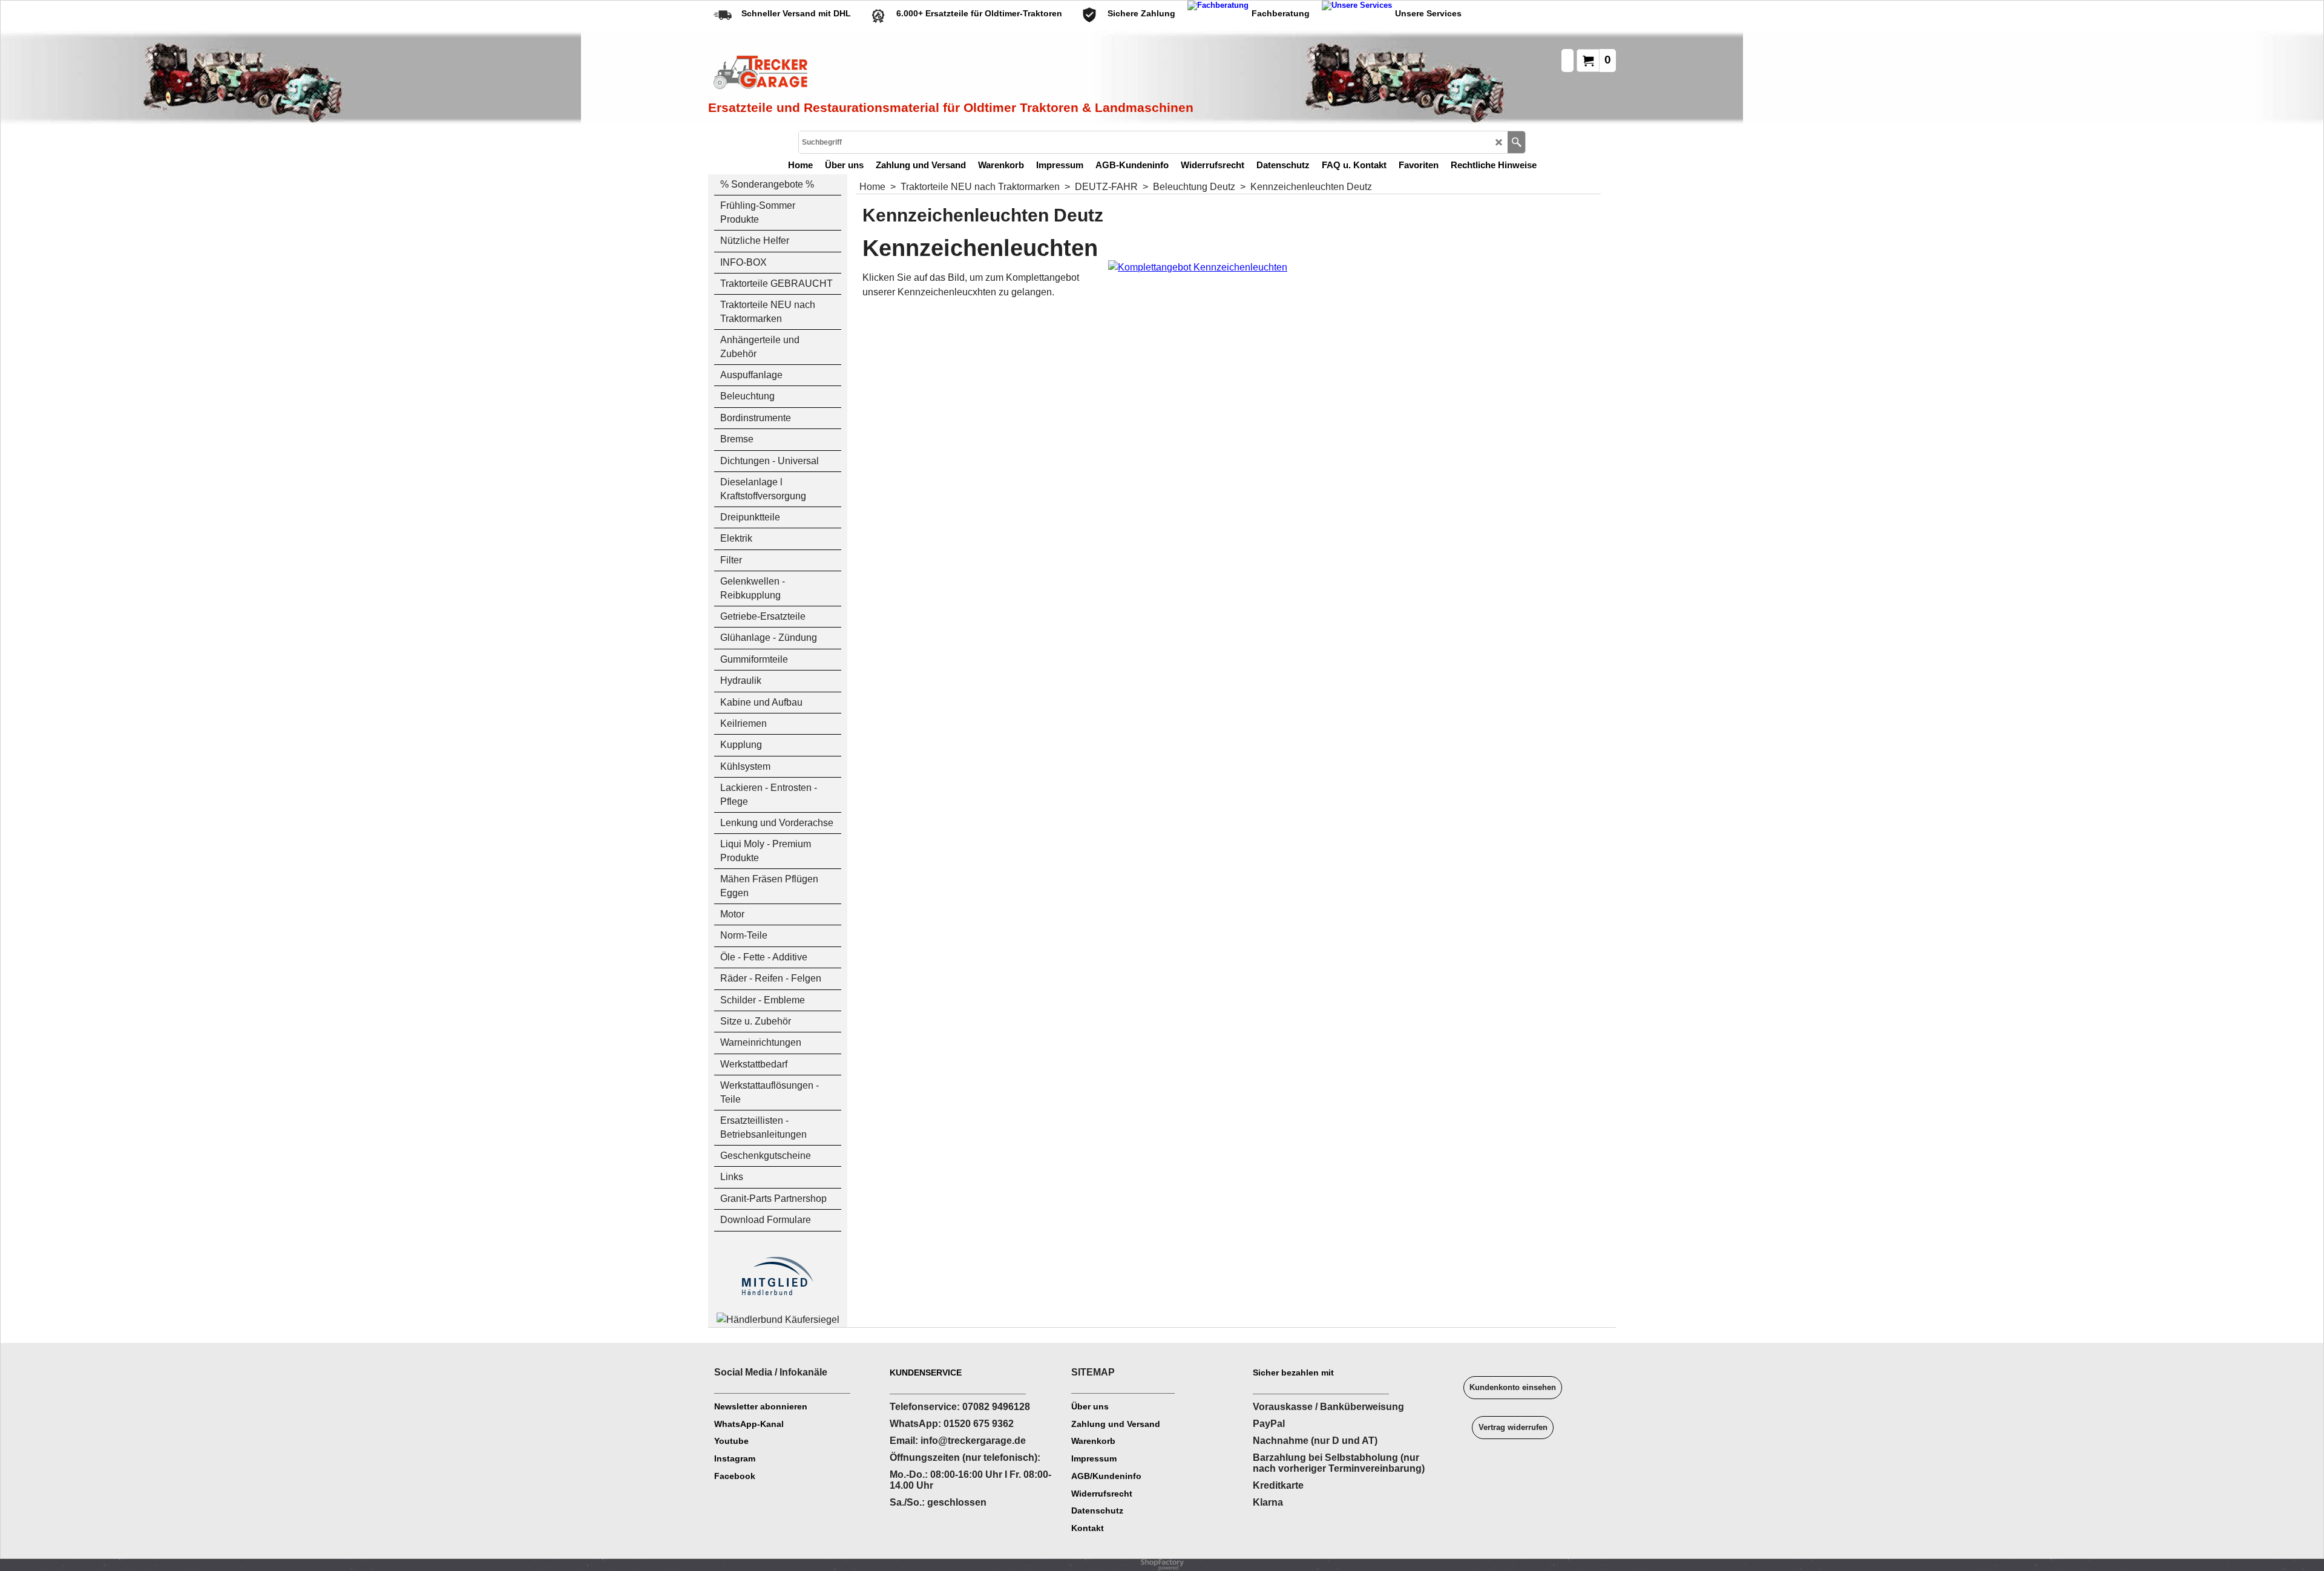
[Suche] (1516, 142)
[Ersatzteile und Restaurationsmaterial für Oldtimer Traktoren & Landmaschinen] (844, 73)
